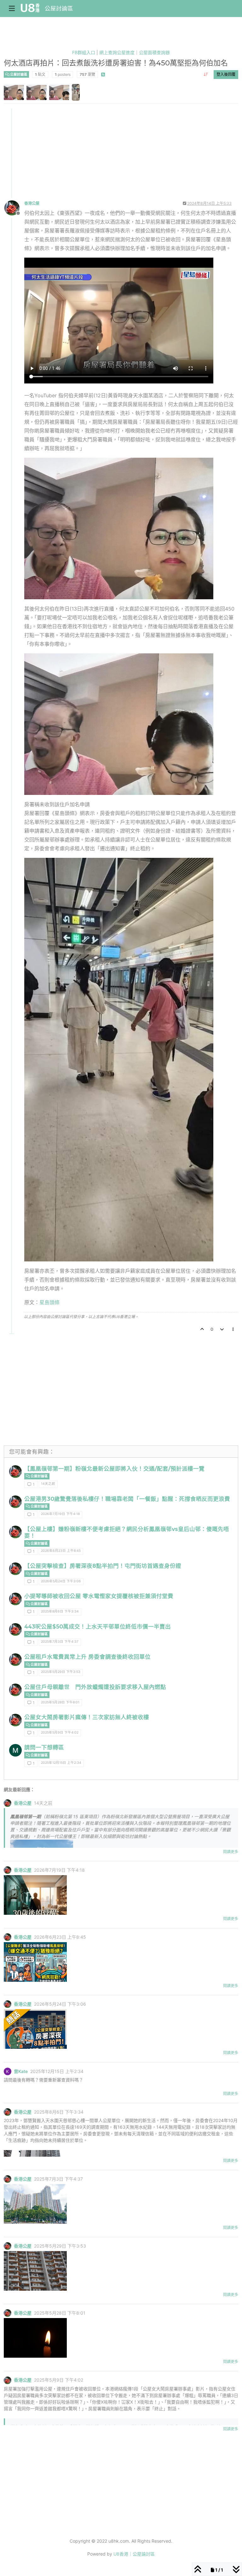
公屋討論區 (59, 8)
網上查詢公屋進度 (117, 52)
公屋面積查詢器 (154, 52)
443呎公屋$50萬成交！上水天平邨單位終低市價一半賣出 (98, 1626)
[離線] (14, 207)
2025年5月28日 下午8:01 (60, 1702)
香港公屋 (32, 203)
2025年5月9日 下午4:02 (60, 1732)
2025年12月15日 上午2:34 (61, 1763)
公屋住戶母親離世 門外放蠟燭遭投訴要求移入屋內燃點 (95, 1687)
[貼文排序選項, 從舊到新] (206, 75)
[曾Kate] (8, 2071)
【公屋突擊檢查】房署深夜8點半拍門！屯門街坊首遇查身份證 (103, 1566)
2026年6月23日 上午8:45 (61, 1551)
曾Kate (21, 2071)
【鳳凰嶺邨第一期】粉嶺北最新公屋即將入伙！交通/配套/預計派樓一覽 (114, 1469)
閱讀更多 (231, 1852)
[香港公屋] (15, 1472)
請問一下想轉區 (44, 1747)
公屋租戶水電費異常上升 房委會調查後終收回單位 (87, 1657)
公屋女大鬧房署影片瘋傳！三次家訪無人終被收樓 (87, 1717)
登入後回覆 (226, 74)
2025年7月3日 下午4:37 (60, 1642)
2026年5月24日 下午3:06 (61, 1581)
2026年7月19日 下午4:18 (60, 1514)
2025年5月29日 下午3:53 (61, 1672)
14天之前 (48, 1484)
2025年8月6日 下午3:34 (60, 1611)
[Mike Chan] (15, 1750)
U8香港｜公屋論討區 (134, 2554)
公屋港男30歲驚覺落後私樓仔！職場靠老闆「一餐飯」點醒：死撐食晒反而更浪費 (127, 1499)
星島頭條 (49, 1302)
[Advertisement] (121, 153)
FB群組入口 (84, 52)
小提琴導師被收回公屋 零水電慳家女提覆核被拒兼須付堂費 (99, 1596)
